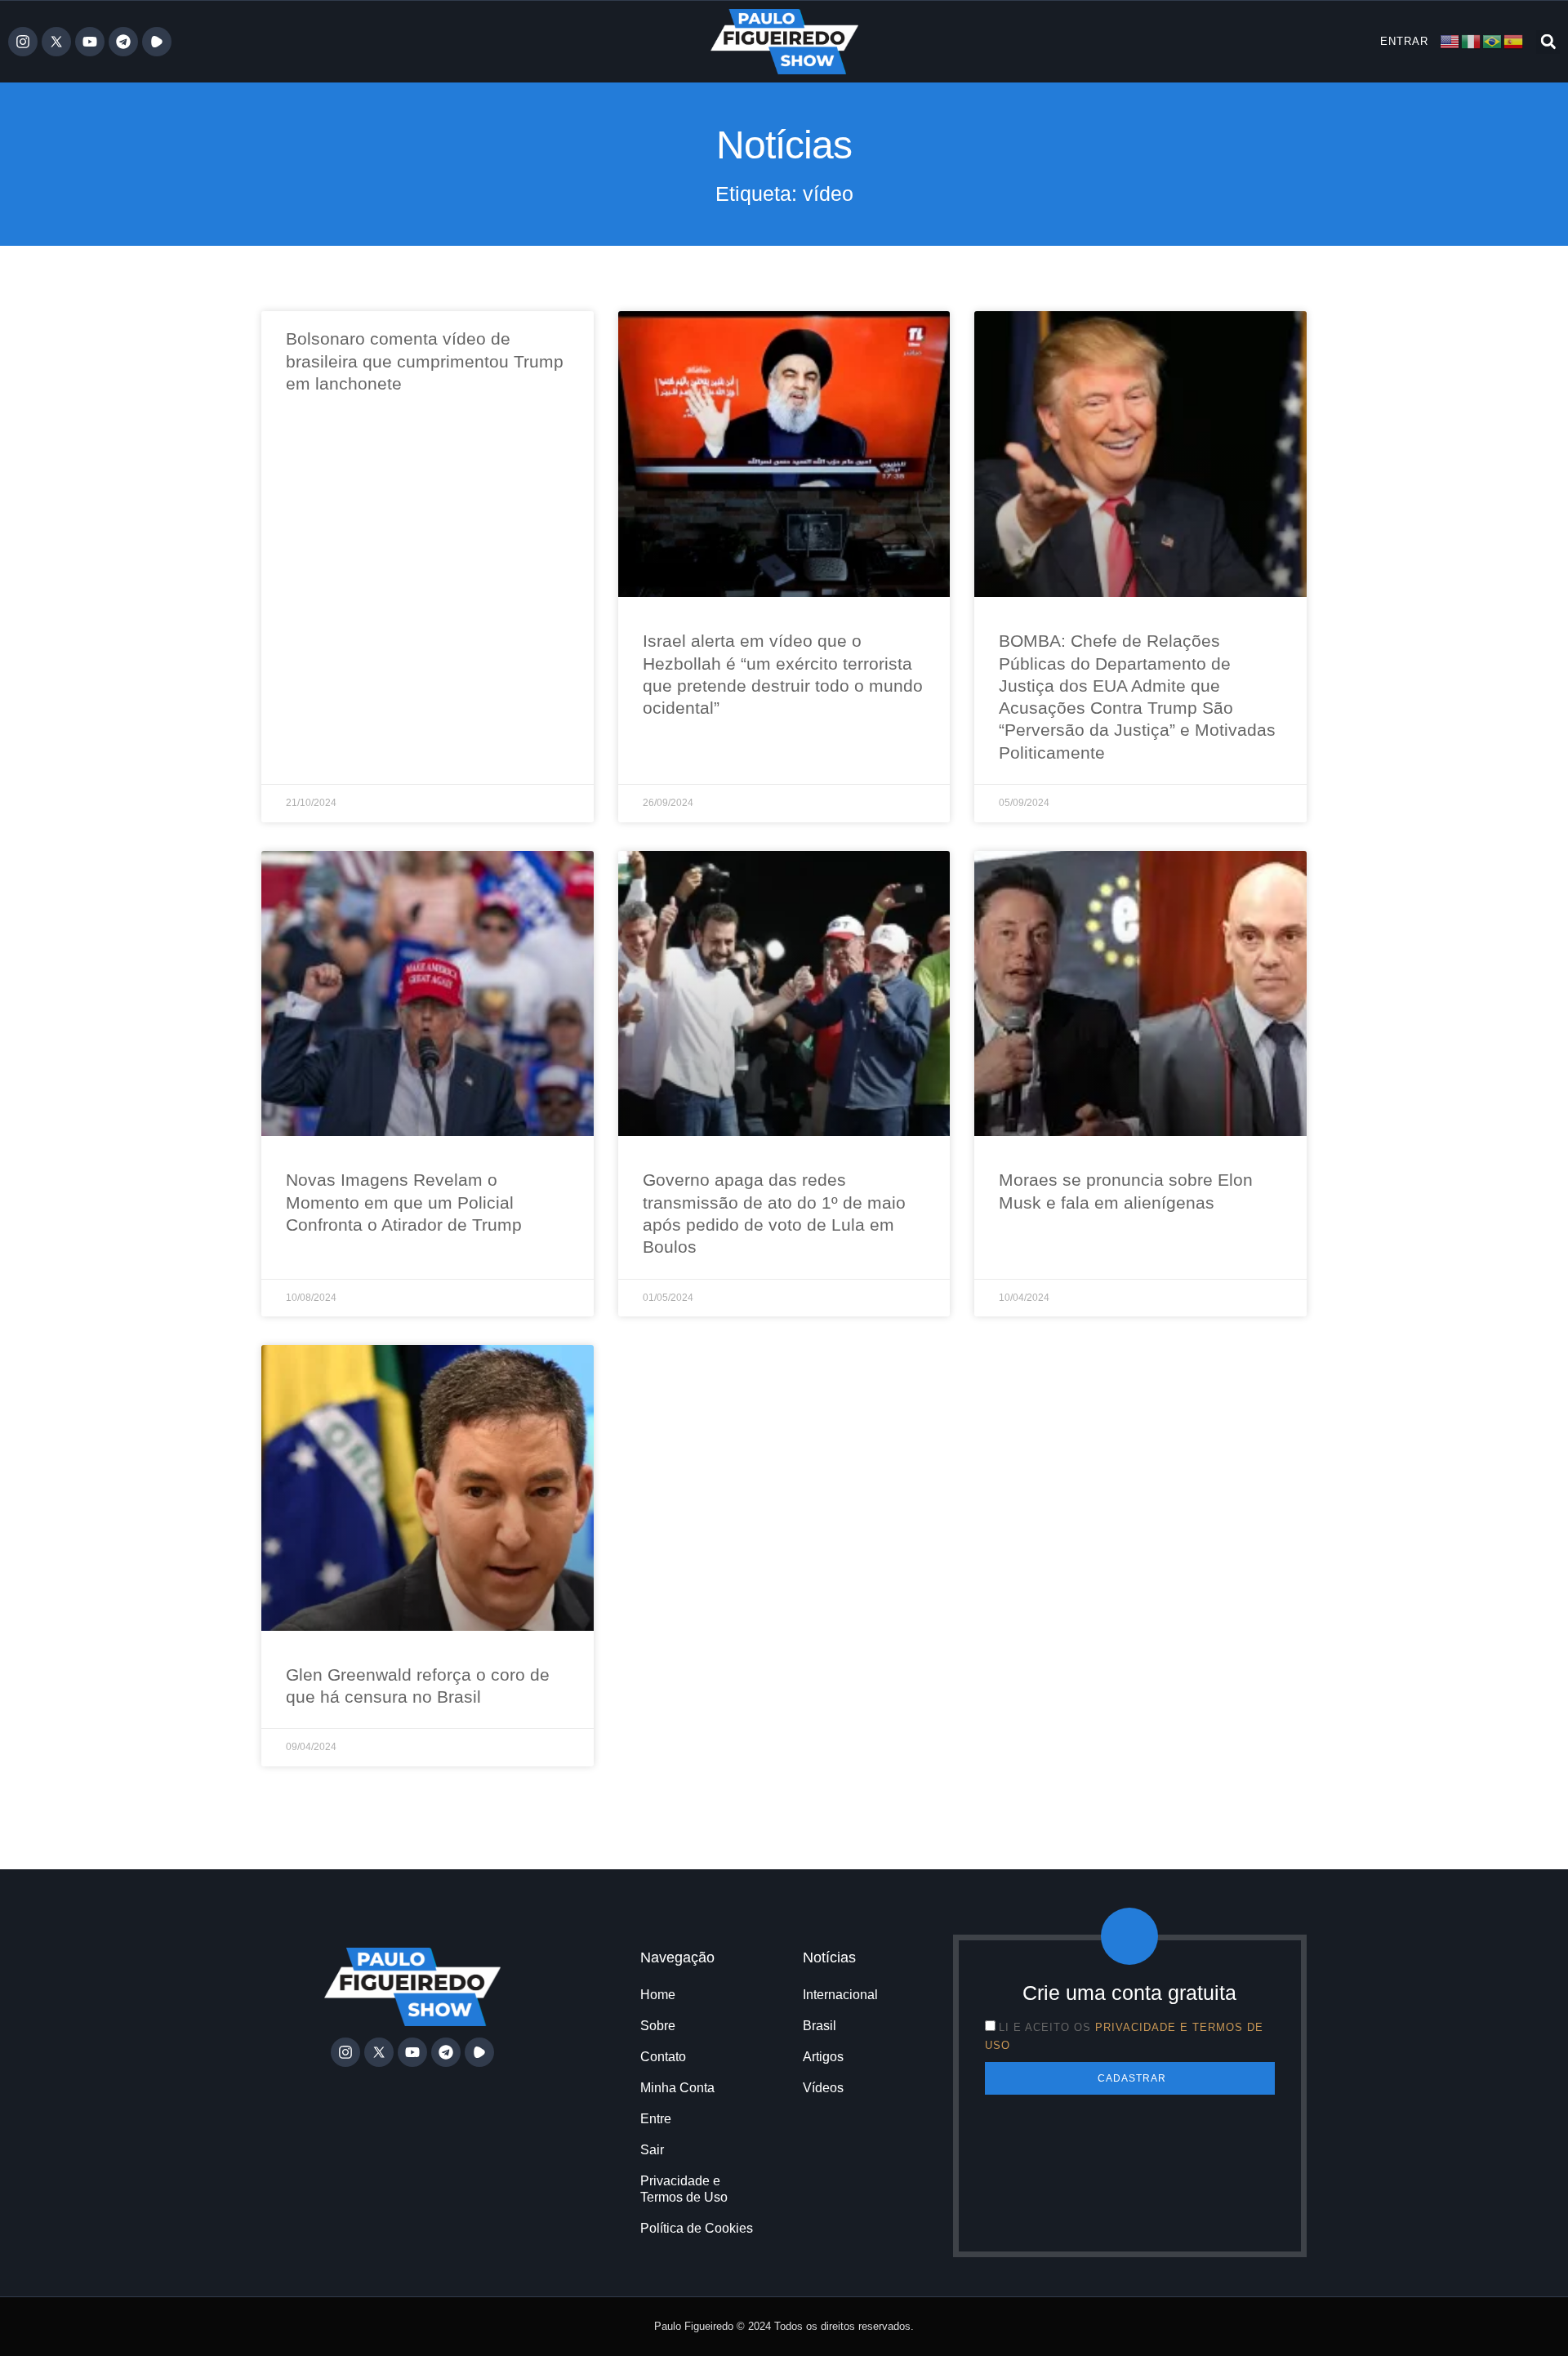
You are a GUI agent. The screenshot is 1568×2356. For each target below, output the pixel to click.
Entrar (1404, 41)
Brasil (820, 2026)
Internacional (840, 1995)
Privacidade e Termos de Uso (684, 2189)
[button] (1548, 42)
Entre (656, 2119)
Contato (663, 2057)
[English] (1450, 40)
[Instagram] (23, 42)
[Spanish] (1514, 40)
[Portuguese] (1493, 40)
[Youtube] (90, 42)
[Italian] (1472, 40)
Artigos (823, 2057)
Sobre (658, 2026)
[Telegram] (123, 42)
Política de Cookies (697, 2228)
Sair (652, 2150)
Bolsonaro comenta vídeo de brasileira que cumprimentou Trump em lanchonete (425, 361)
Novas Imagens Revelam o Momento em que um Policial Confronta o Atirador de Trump (404, 1202)
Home (658, 1995)
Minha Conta (677, 2088)
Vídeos (823, 2088)
